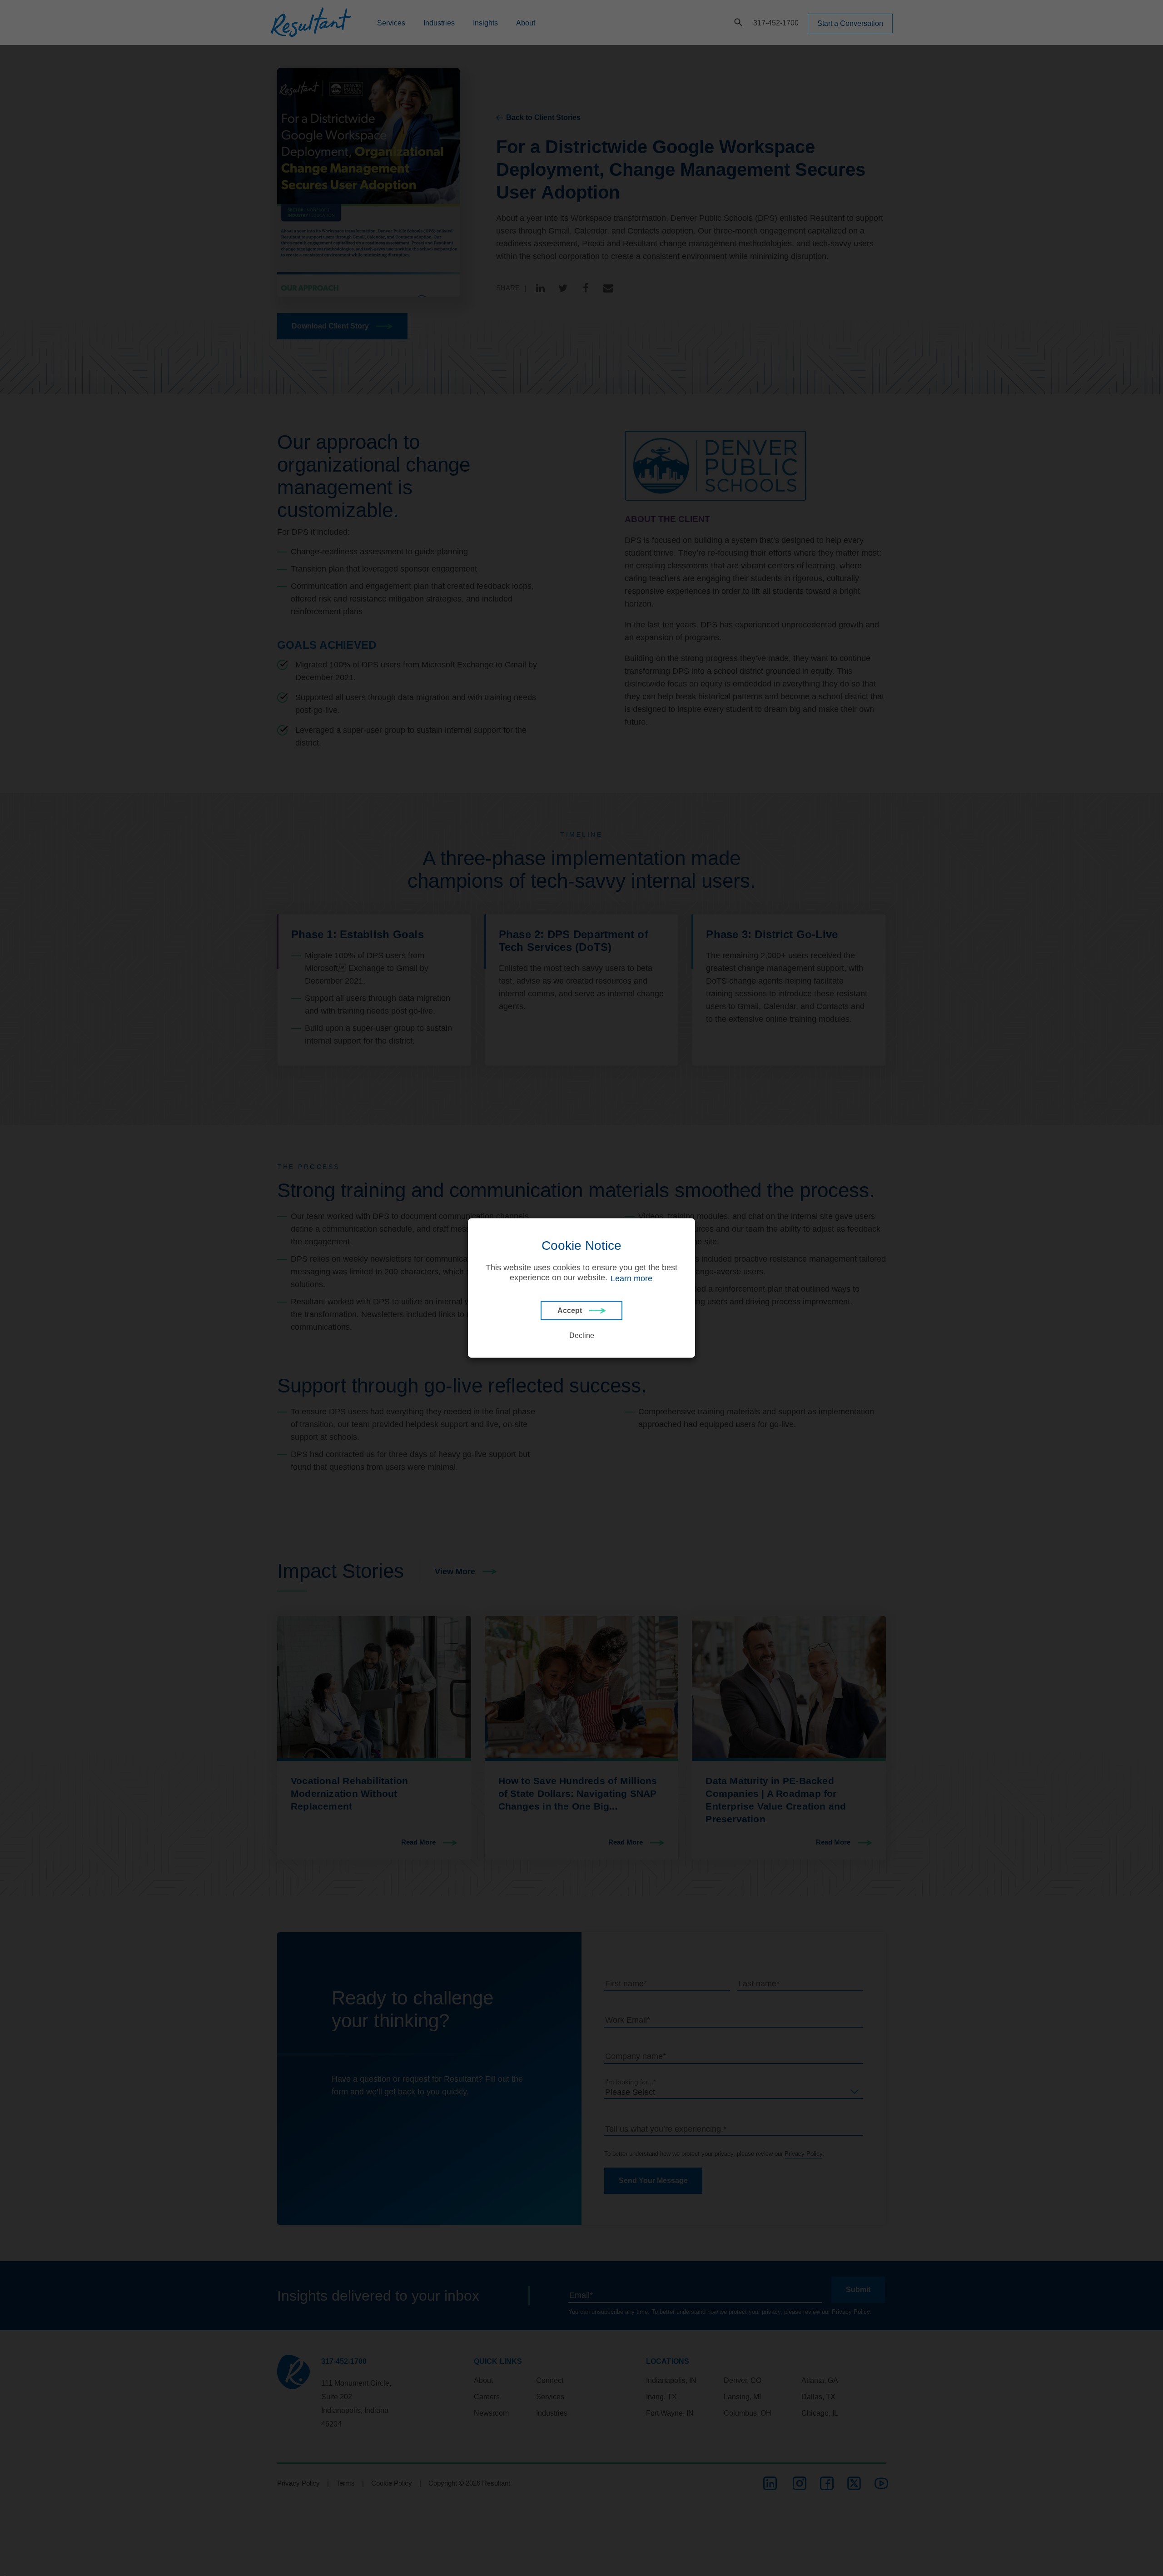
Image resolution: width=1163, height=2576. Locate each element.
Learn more (631, 1278)
